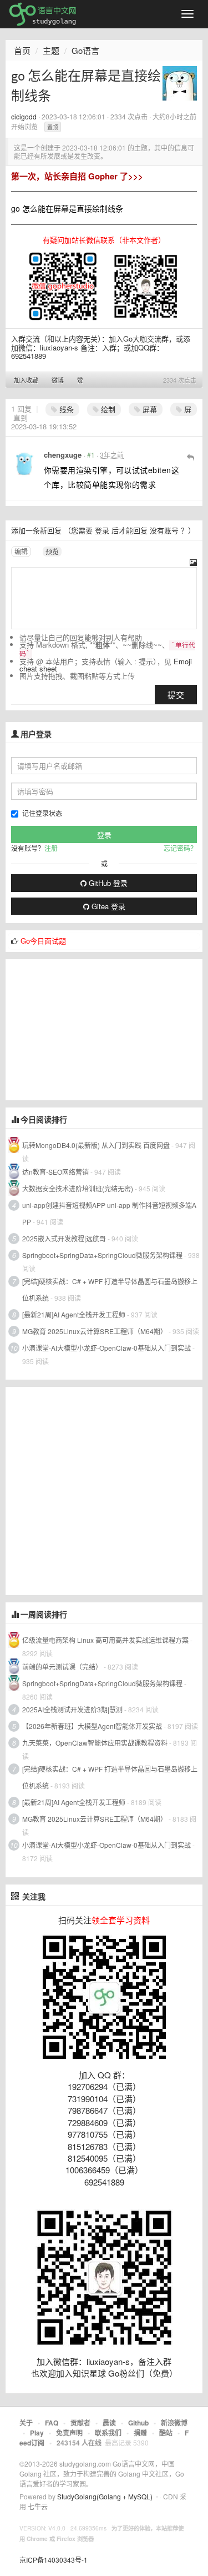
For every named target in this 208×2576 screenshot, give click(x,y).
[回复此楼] (191, 457)
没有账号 (164, 530)
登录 (102, 530)
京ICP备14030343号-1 (54, 2560)
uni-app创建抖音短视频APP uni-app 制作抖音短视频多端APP (109, 1213)
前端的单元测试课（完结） (62, 1667)
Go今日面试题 (43, 941)
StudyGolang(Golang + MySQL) (105, 2496)
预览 (52, 551)
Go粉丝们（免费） (143, 2373)
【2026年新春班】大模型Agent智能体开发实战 (93, 1726)
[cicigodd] (180, 82)
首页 (22, 50)
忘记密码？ (180, 848)
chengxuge (63, 455)
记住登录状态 (42, 813)
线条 (65, 409)
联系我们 (108, 2433)
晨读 (109, 2423)
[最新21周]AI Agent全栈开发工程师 (74, 1314)
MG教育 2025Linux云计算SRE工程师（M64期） (95, 1331)
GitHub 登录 (107, 883)
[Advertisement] (89, 1029)
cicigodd (24, 116)
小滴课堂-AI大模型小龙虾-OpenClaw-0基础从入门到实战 (106, 1348)
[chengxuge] (24, 464)
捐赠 (140, 2433)
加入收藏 (26, 380)
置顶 (53, 127)
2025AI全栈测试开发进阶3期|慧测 (73, 1709)
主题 (51, 50)
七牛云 (38, 2506)
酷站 (166, 2433)
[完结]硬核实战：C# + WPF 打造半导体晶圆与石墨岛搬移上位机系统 (110, 1289)
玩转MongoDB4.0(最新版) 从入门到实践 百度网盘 (96, 1145)
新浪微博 (174, 2423)
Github (138, 2423)
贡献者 (80, 2423)
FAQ (52, 2423)
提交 (176, 695)
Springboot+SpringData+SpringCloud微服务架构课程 (102, 1255)
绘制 (107, 409)
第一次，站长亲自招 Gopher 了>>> (77, 176)
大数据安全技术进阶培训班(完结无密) (78, 1188)
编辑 (21, 551)
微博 (58, 380)
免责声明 (69, 2433)
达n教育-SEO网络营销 (55, 1172)
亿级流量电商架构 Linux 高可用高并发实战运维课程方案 (105, 1640)
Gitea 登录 (107, 906)
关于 (26, 2423)
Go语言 (85, 50)
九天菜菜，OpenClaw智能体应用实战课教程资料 (96, 1743)
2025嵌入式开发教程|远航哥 (64, 1238)
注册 (51, 848)
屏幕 (149, 409)
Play (37, 2433)
